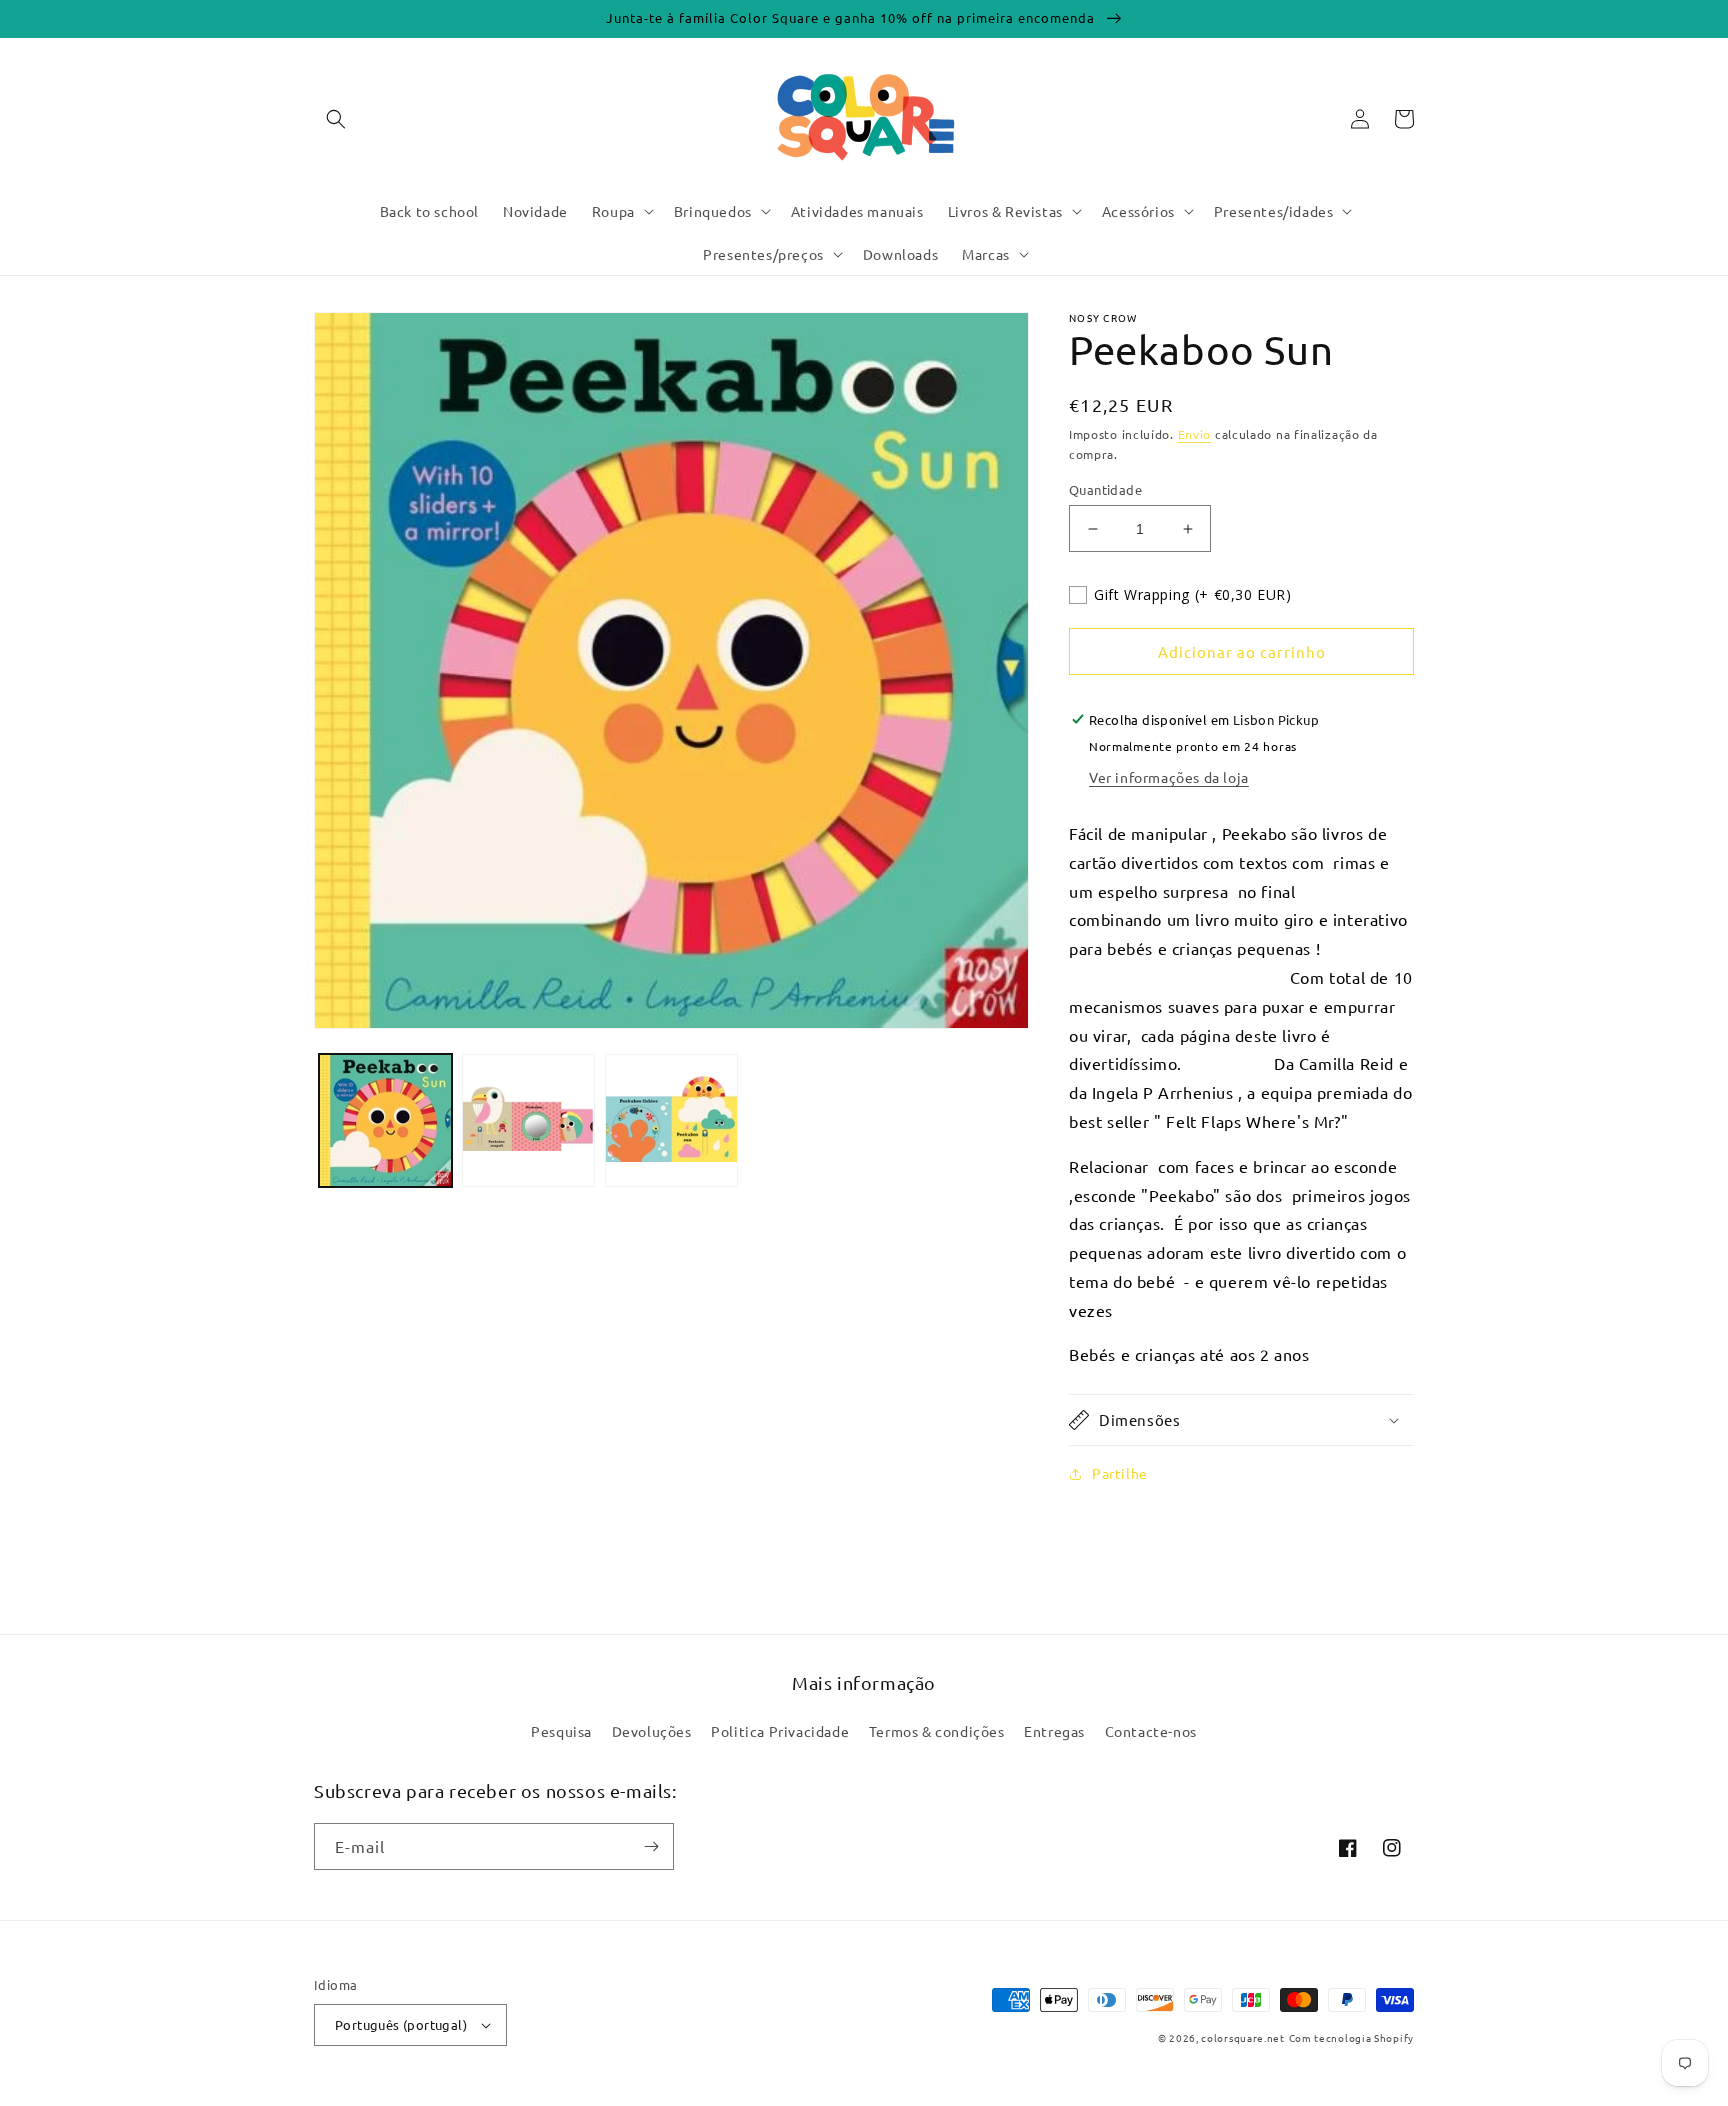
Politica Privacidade (780, 1731)
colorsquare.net (1243, 2037)
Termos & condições (937, 1731)
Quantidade (1105, 489)
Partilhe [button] (1120, 1473)
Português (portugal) (401, 2024)
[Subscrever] (651, 1846)
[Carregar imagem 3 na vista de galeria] (671, 1120)
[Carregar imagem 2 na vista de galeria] (528, 1120)
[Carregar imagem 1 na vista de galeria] (385, 1120)
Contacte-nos (1151, 1731)
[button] (336, 119)
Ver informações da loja (1169, 777)
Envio (1195, 434)
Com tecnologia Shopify (1351, 2037)
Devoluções (652, 1731)
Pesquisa (561, 1731)
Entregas (1054, 1731)
